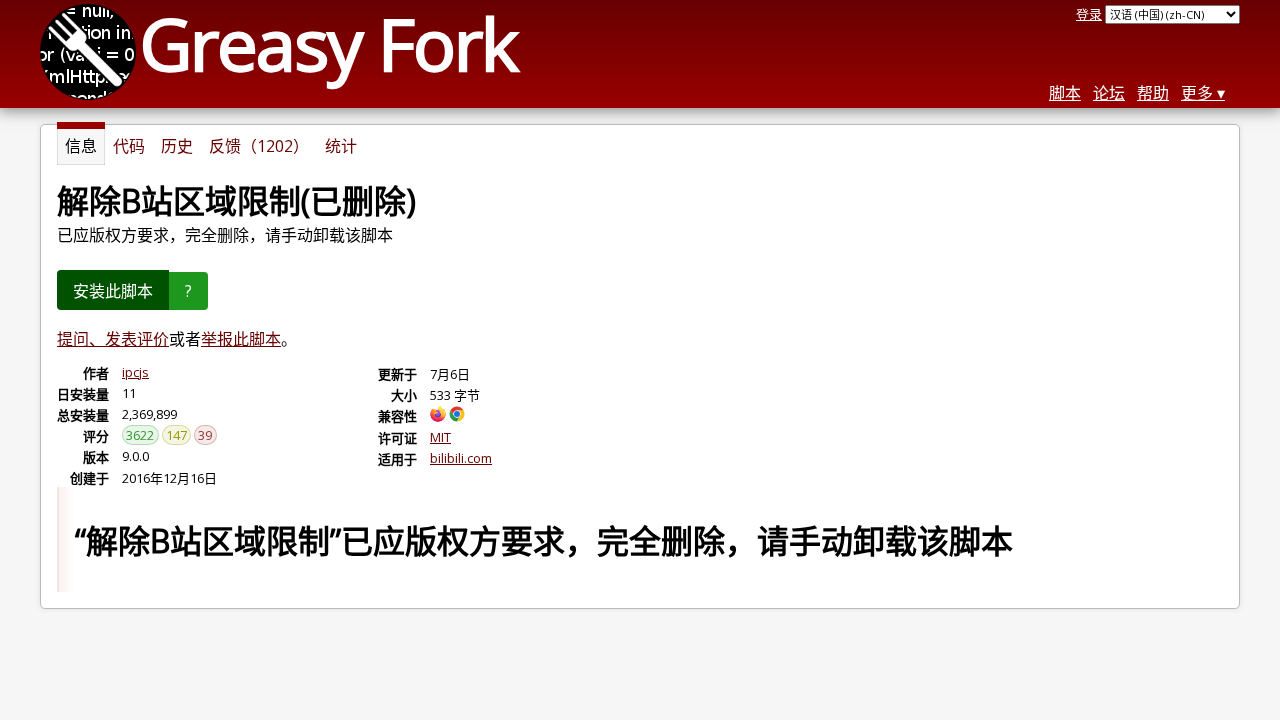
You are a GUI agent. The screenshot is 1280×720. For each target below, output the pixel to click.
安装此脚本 (113, 291)
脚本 (1065, 93)
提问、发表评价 (113, 339)
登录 (1089, 14)
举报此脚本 (241, 339)
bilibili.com (461, 458)
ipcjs (135, 372)
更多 (1197, 93)
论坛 (1109, 93)
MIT (440, 437)
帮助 (1153, 93)
